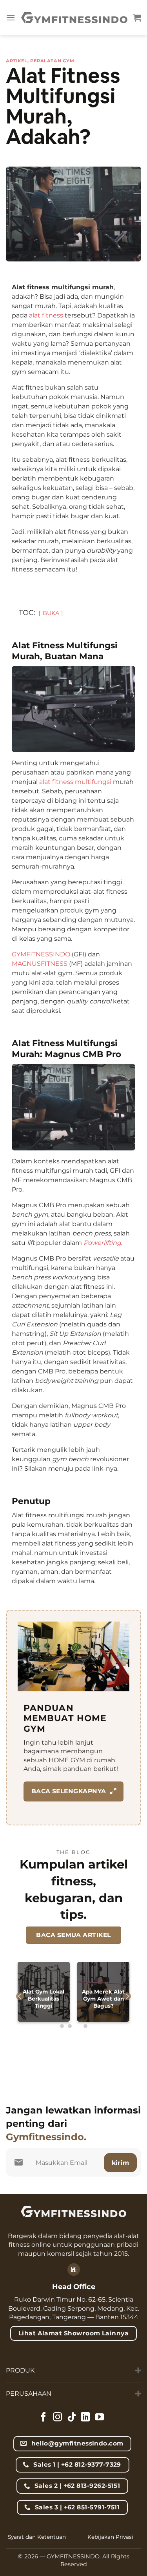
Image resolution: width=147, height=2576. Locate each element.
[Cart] (137, 18)
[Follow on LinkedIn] (85, 2418)
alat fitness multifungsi (75, 782)
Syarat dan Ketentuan (37, 2537)
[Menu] (11, 17)
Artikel (17, 61)
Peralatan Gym (52, 61)
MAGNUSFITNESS (40, 964)
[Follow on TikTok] (72, 2418)
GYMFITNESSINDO (41, 954)
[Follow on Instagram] (58, 2418)
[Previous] (20, 1996)
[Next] (127, 1996)
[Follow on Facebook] (44, 2418)
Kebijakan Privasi (110, 2537)
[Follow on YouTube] (100, 2418)
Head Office (74, 2287)
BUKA (51, 613)
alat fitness (46, 315)
